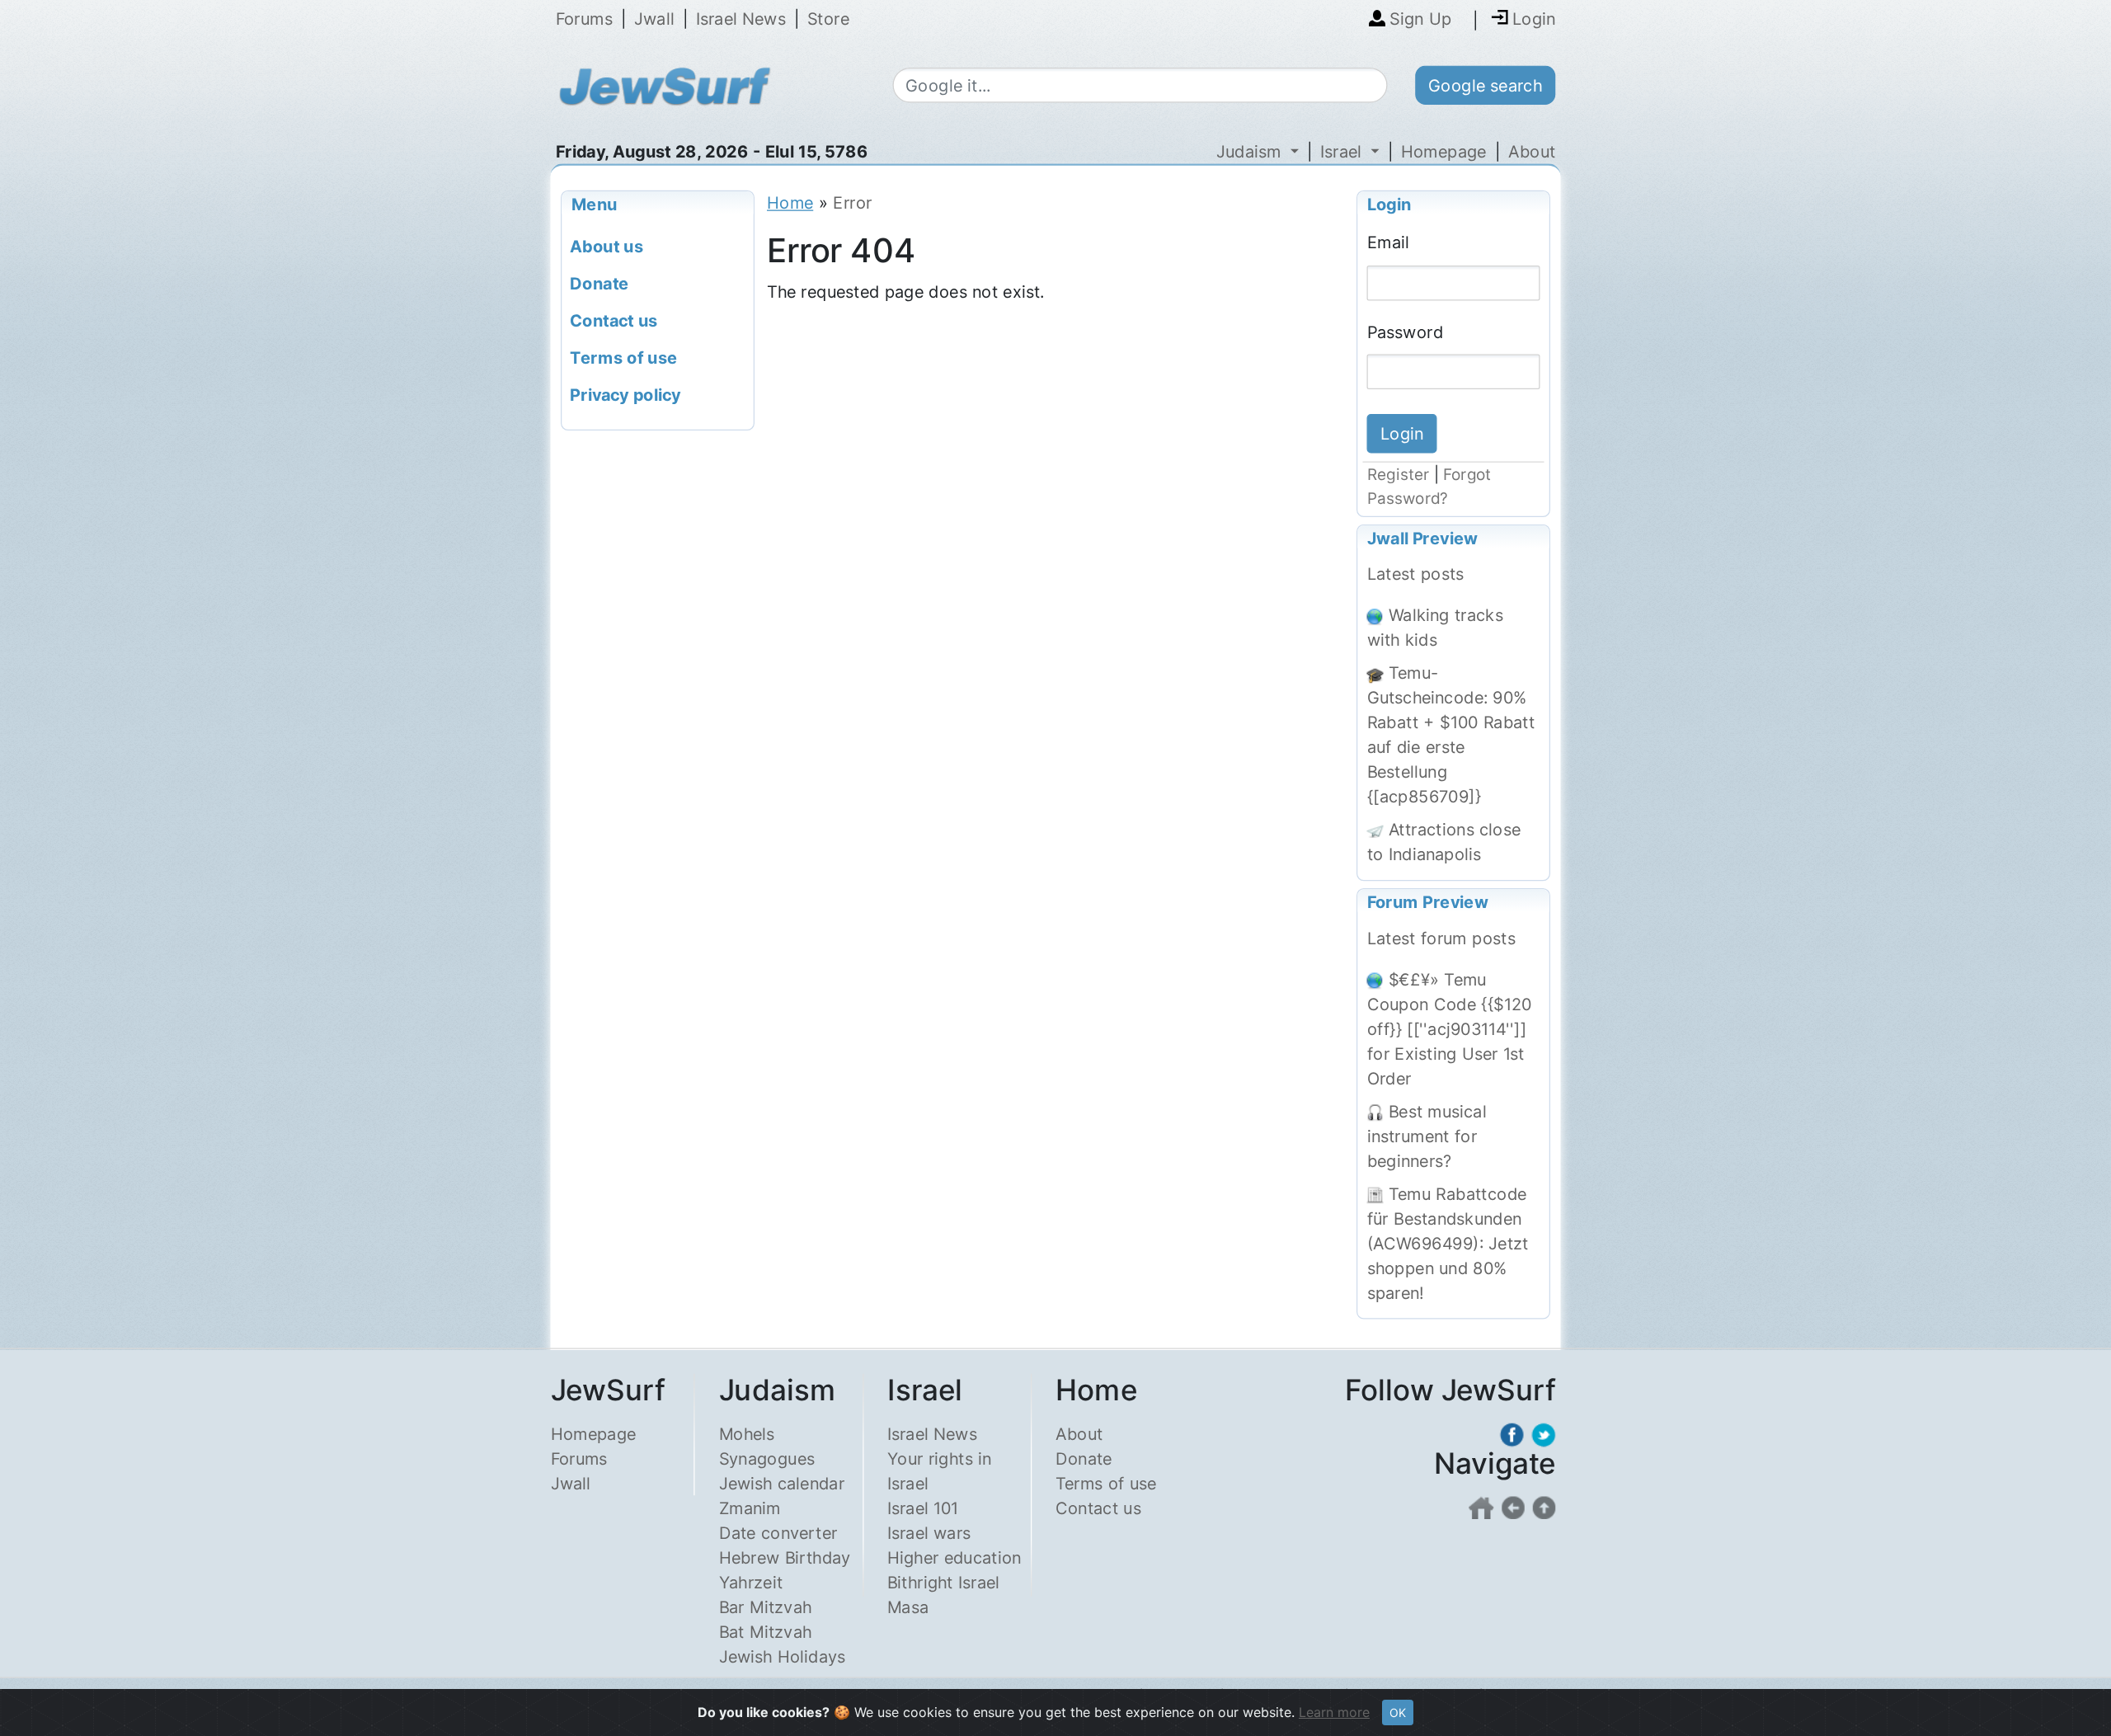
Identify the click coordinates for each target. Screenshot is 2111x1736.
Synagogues (767, 1458)
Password (1406, 331)
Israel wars (929, 1533)
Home (790, 202)
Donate (1084, 1458)
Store (828, 19)
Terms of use (1106, 1483)
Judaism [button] (1251, 151)
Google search (1485, 85)
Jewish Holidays (783, 1656)
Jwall (654, 19)
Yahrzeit (751, 1582)
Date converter (778, 1533)
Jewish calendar (782, 1483)
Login (1389, 203)
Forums (584, 19)
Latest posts (1416, 574)
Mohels (747, 1434)
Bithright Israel (943, 1582)
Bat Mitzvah (766, 1632)
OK (1398, 1712)
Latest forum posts (1441, 938)
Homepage (1444, 151)
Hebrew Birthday (785, 1557)
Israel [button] (1343, 151)
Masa (908, 1607)
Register (1399, 475)
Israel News (741, 19)
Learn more (1334, 1712)
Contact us (1098, 1508)
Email (1388, 242)
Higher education (954, 1557)
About (1532, 151)
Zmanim (750, 1508)
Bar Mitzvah (766, 1607)
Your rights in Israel (939, 1471)
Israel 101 (923, 1508)
